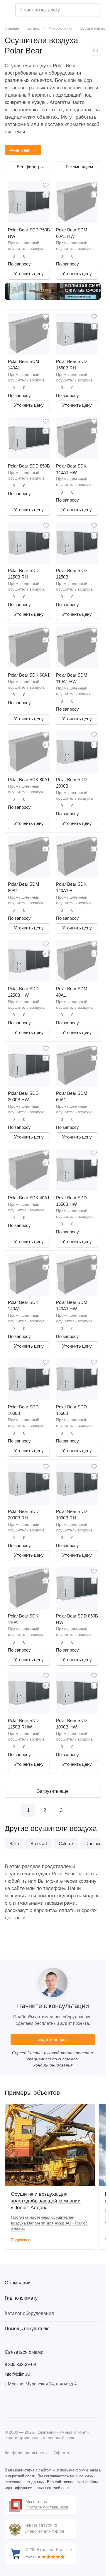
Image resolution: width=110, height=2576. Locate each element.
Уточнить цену (29, 274)
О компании (18, 2283)
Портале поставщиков (47, 2507)
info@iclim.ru (17, 2374)
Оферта (61, 2453)
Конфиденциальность (26, 2453)
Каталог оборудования (29, 2313)
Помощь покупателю (27, 2329)
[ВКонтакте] (8, 2402)
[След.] (77, 1810)
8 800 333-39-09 (20, 2364)
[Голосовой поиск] (94, 10)
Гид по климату (21, 2298)
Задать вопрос (53, 2039)
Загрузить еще (53, 1791)
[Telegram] (20, 2402)
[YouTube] (32, 2402)
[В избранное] (46, 185)
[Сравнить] (46, 195)
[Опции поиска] (81, 10)
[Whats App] (43, 2402)
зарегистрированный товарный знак (39, 2438)
